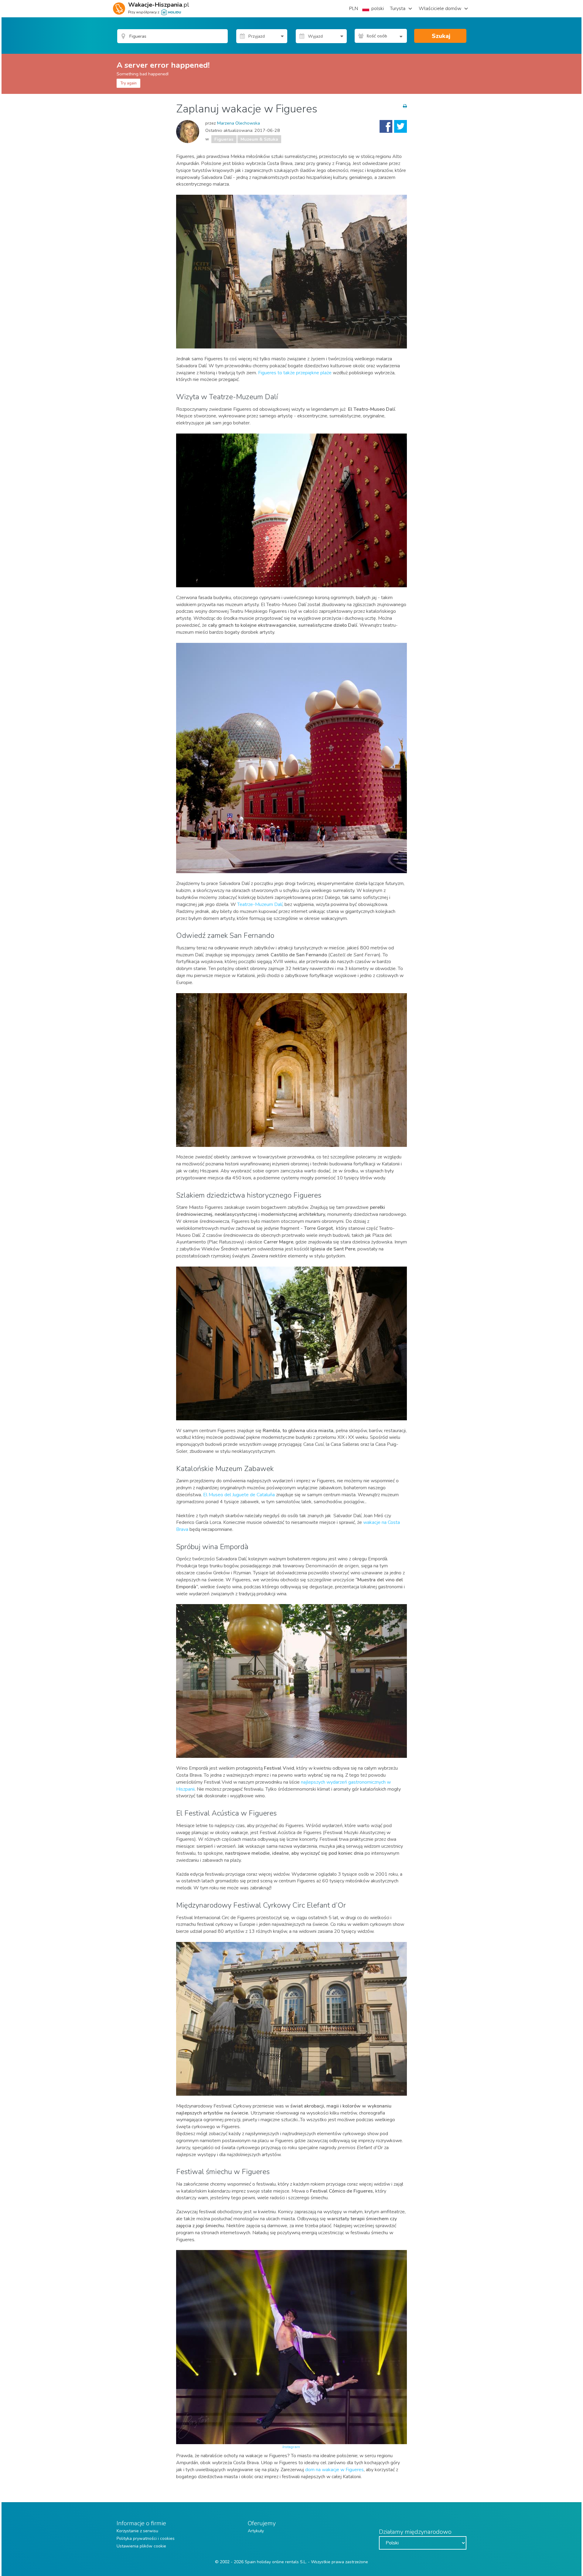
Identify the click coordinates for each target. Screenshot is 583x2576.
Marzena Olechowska (239, 123)
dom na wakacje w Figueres (334, 2470)
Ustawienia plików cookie (141, 2546)
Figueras (224, 139)
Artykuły (256, 2531)
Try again (128, 83)
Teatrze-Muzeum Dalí (260, 904)
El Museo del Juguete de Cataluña (239, 1495)
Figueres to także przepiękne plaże (295, 373)
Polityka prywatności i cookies (146, 2538)
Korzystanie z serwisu (137, 2531)
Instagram (292, 2447)
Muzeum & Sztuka (259, 139)
